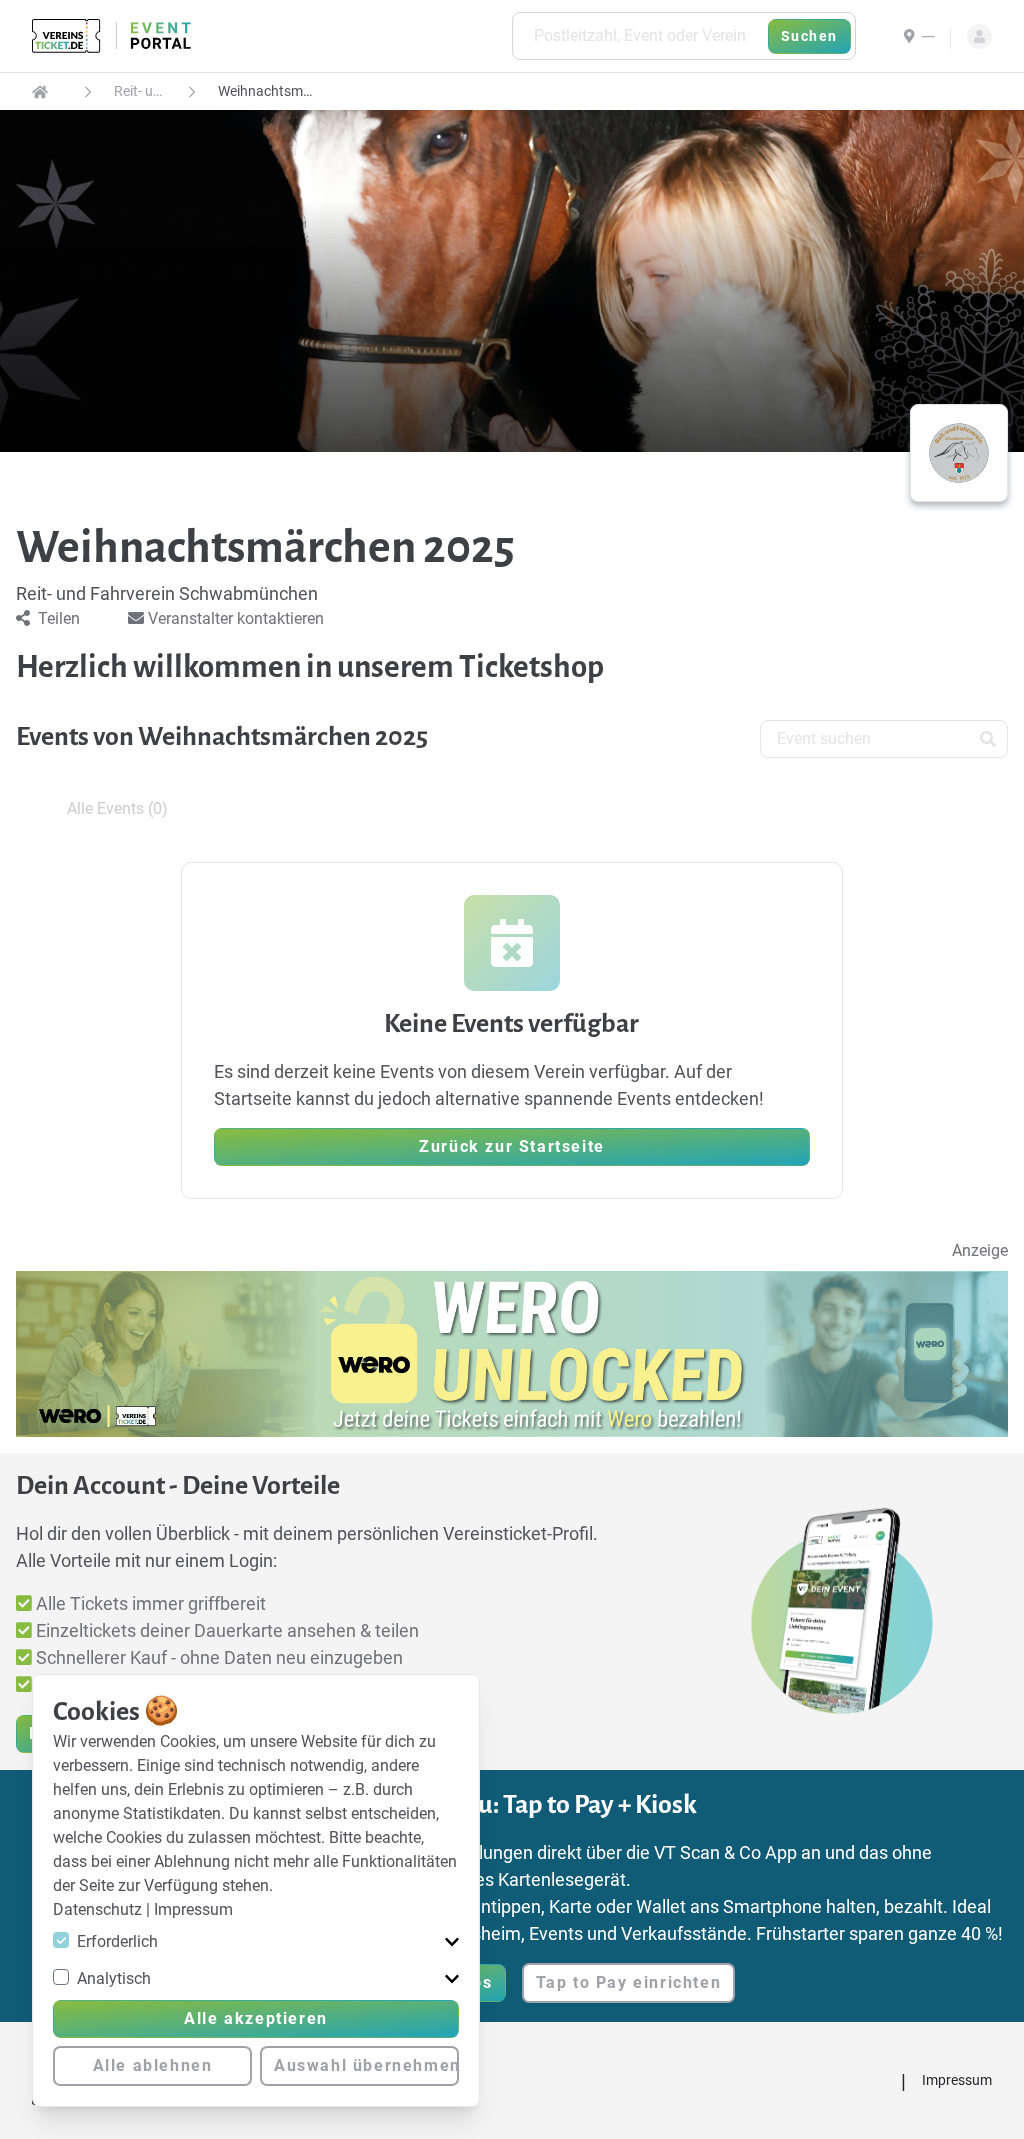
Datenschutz (99, 1909)
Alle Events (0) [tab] (117, 808)
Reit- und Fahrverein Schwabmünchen (138, 91)
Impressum (193, 1909)
